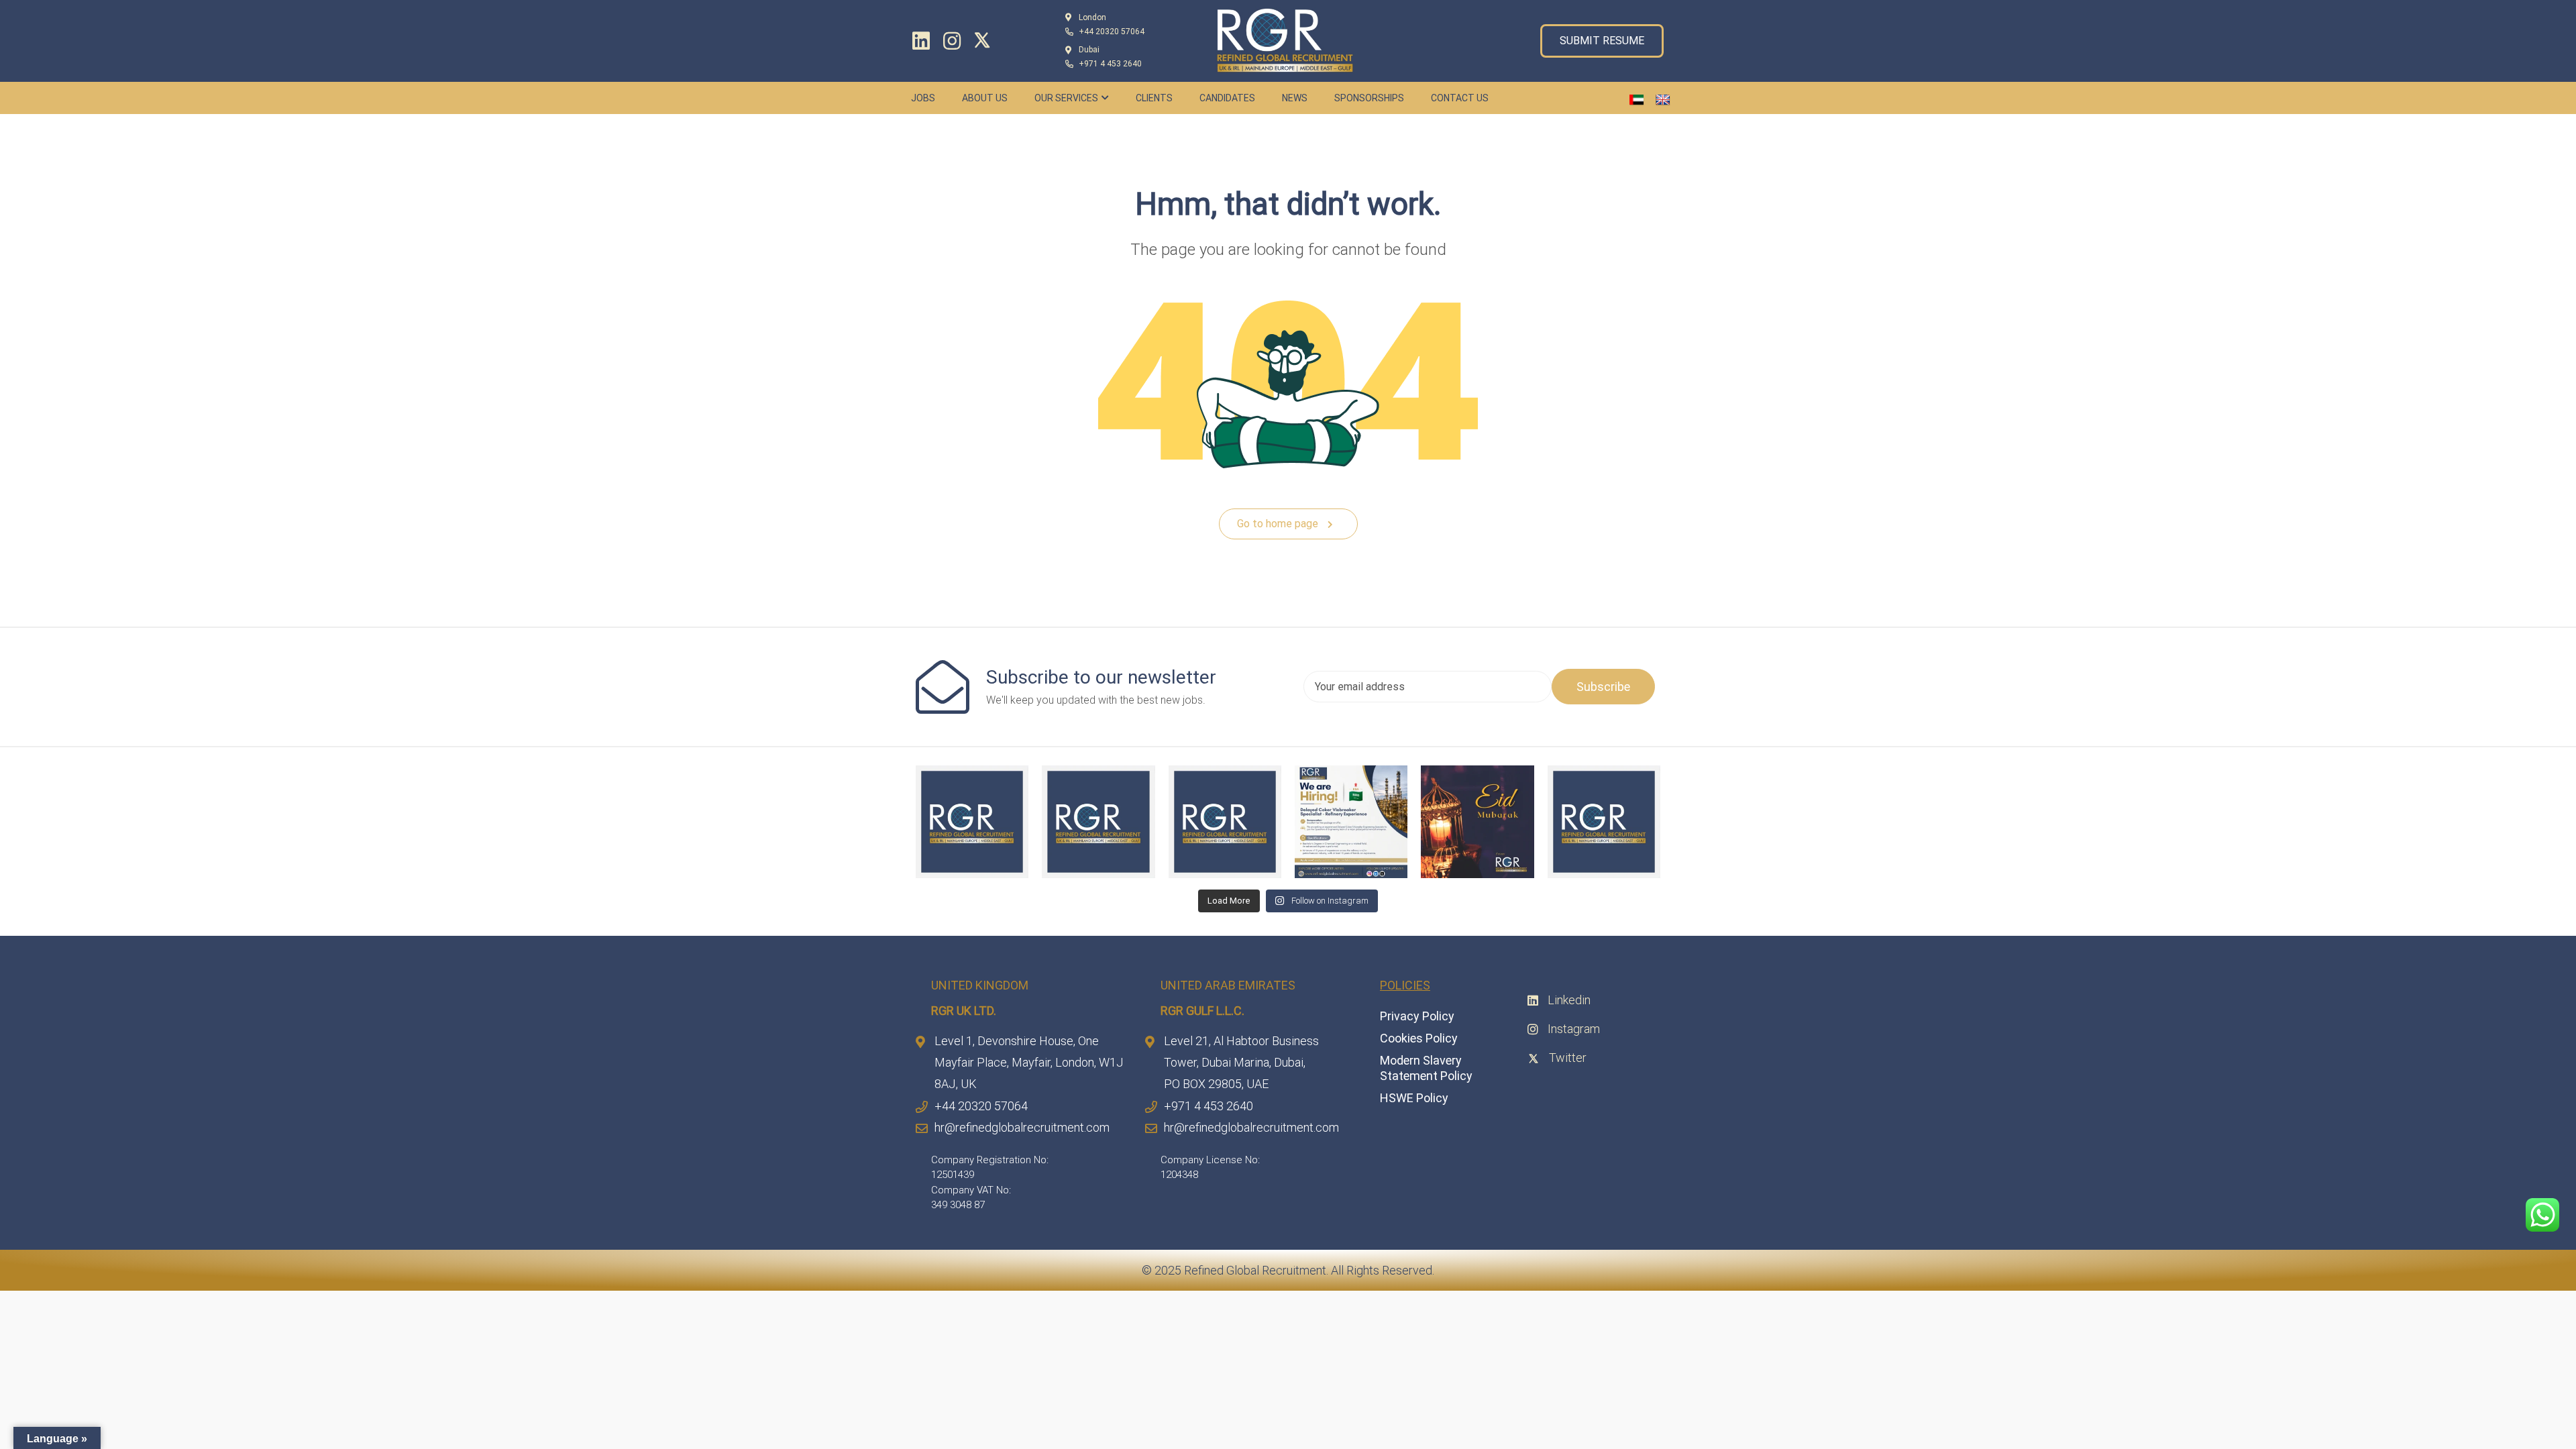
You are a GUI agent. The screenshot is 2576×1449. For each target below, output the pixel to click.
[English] (1663, 100)
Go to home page (1279, 524)
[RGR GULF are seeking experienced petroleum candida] (1351, 822)
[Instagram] (952, 41)
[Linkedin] (921, 41)
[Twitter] (985, 40)
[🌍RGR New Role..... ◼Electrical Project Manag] (972, 822)
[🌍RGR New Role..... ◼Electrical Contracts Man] (1098, 822)
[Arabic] (1637, 100)
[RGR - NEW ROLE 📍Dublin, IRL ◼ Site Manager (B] (1604, 822)
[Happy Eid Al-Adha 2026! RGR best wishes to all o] (1477, 822)
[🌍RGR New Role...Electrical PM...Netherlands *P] (1225, 822)
